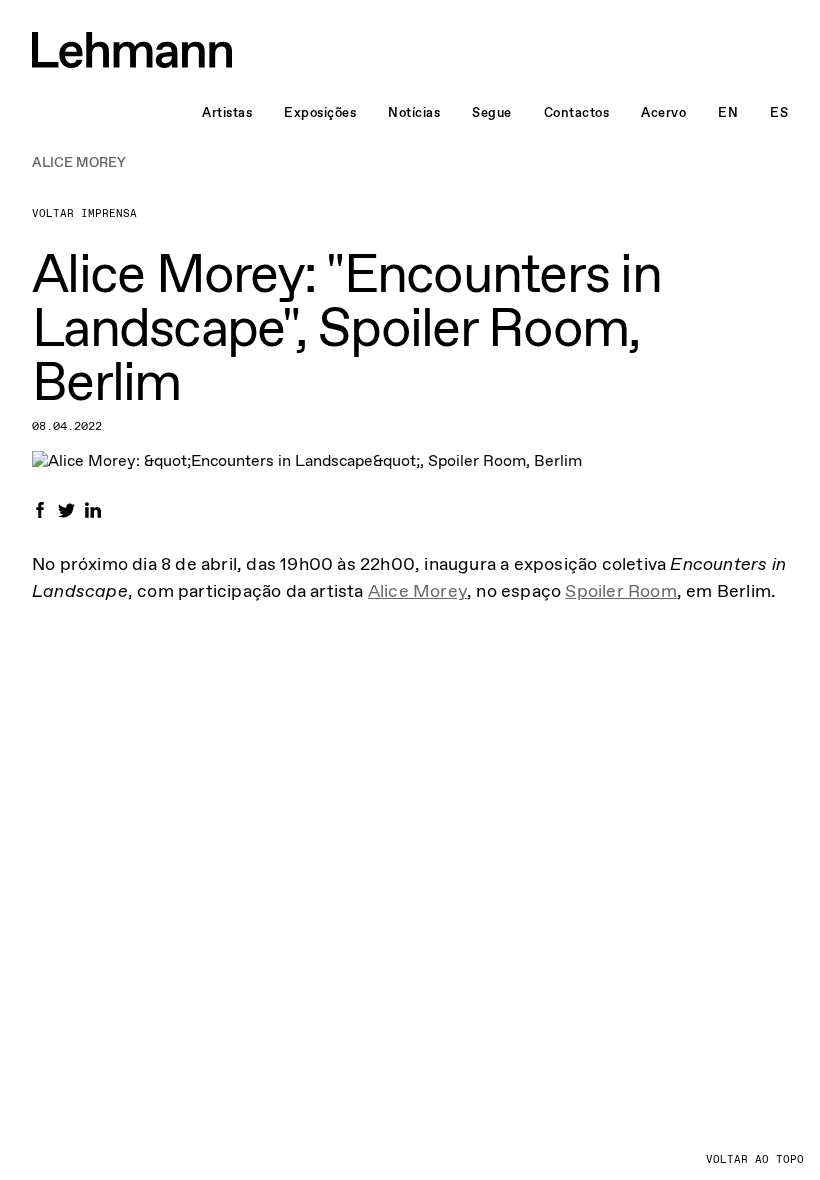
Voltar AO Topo (755, 1159)
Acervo (663, 112)
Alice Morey (417, 591)
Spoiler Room (620, 591)
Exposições (320, 112)
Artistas (227, 112)
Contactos (577, 112)
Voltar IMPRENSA (84, 213)
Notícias (414, 112)
